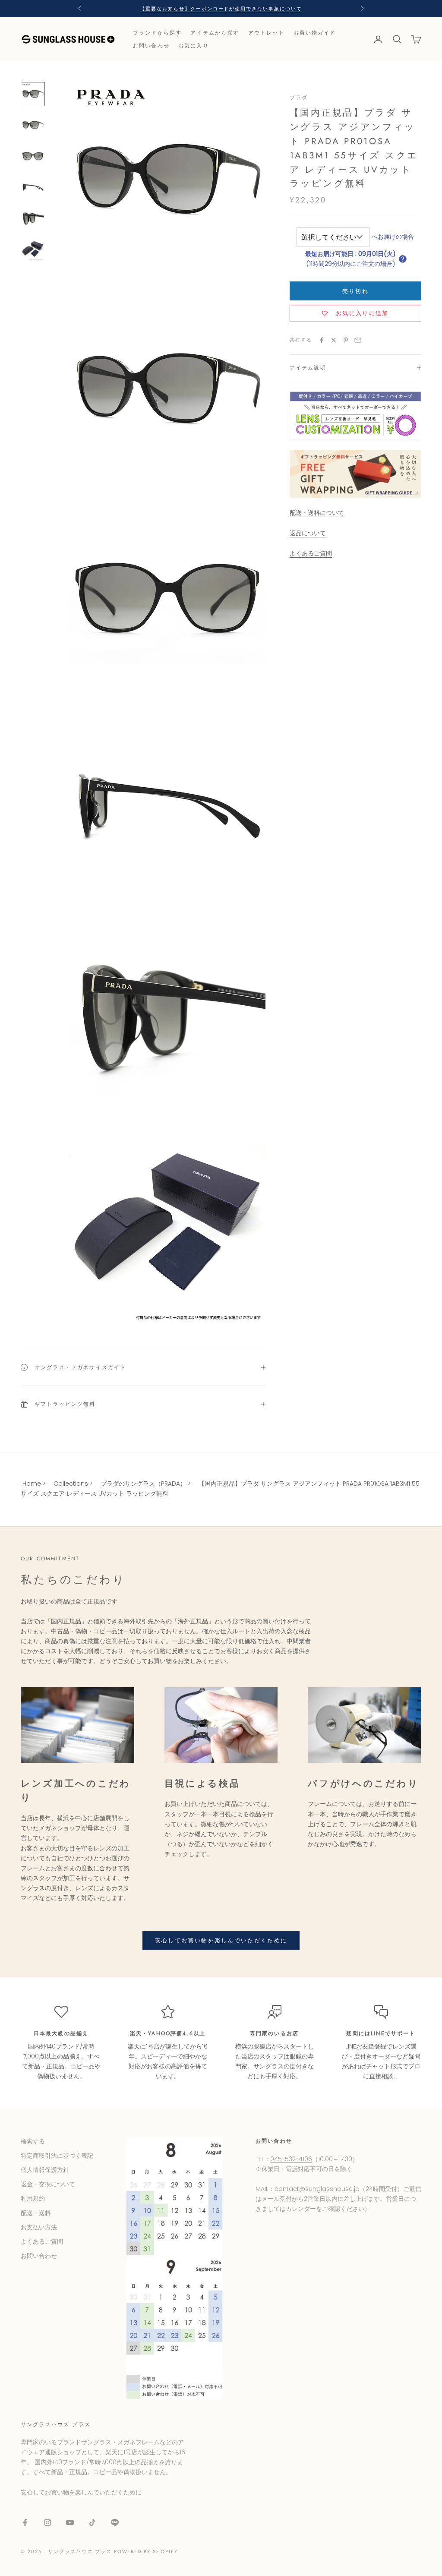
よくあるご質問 (311, 553)
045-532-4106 (291, 2159)
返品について (308, 533)
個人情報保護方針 (45, 2170)
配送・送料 (36, 2213)
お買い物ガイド (315, 33)
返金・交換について (48, 2184)
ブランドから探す (157, 33)
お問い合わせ (151, 46)
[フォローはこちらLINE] (115, 2522)
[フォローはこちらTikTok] (92, 2522)
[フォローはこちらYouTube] (70, 2522)
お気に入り (194, 46)
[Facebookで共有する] (322, 340)
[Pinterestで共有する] (346, 340)
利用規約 (33, 2198)
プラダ (299, 98)
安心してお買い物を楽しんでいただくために (221, 1940)
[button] (403, 259)
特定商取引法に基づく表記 (57, 2156)
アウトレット (267, 33)
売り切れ (355, 291)
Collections (71, 1484)
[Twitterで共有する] (334, 340)
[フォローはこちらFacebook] (25, 2522)
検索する (33, 2141)
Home (32, 1484)
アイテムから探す (215, 33)
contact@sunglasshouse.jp (317, 2189)
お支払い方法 (39, 2227)
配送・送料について (317, 513)
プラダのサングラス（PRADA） (143, 1484)
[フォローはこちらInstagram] (47, 2522)
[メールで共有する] (358, 340)
